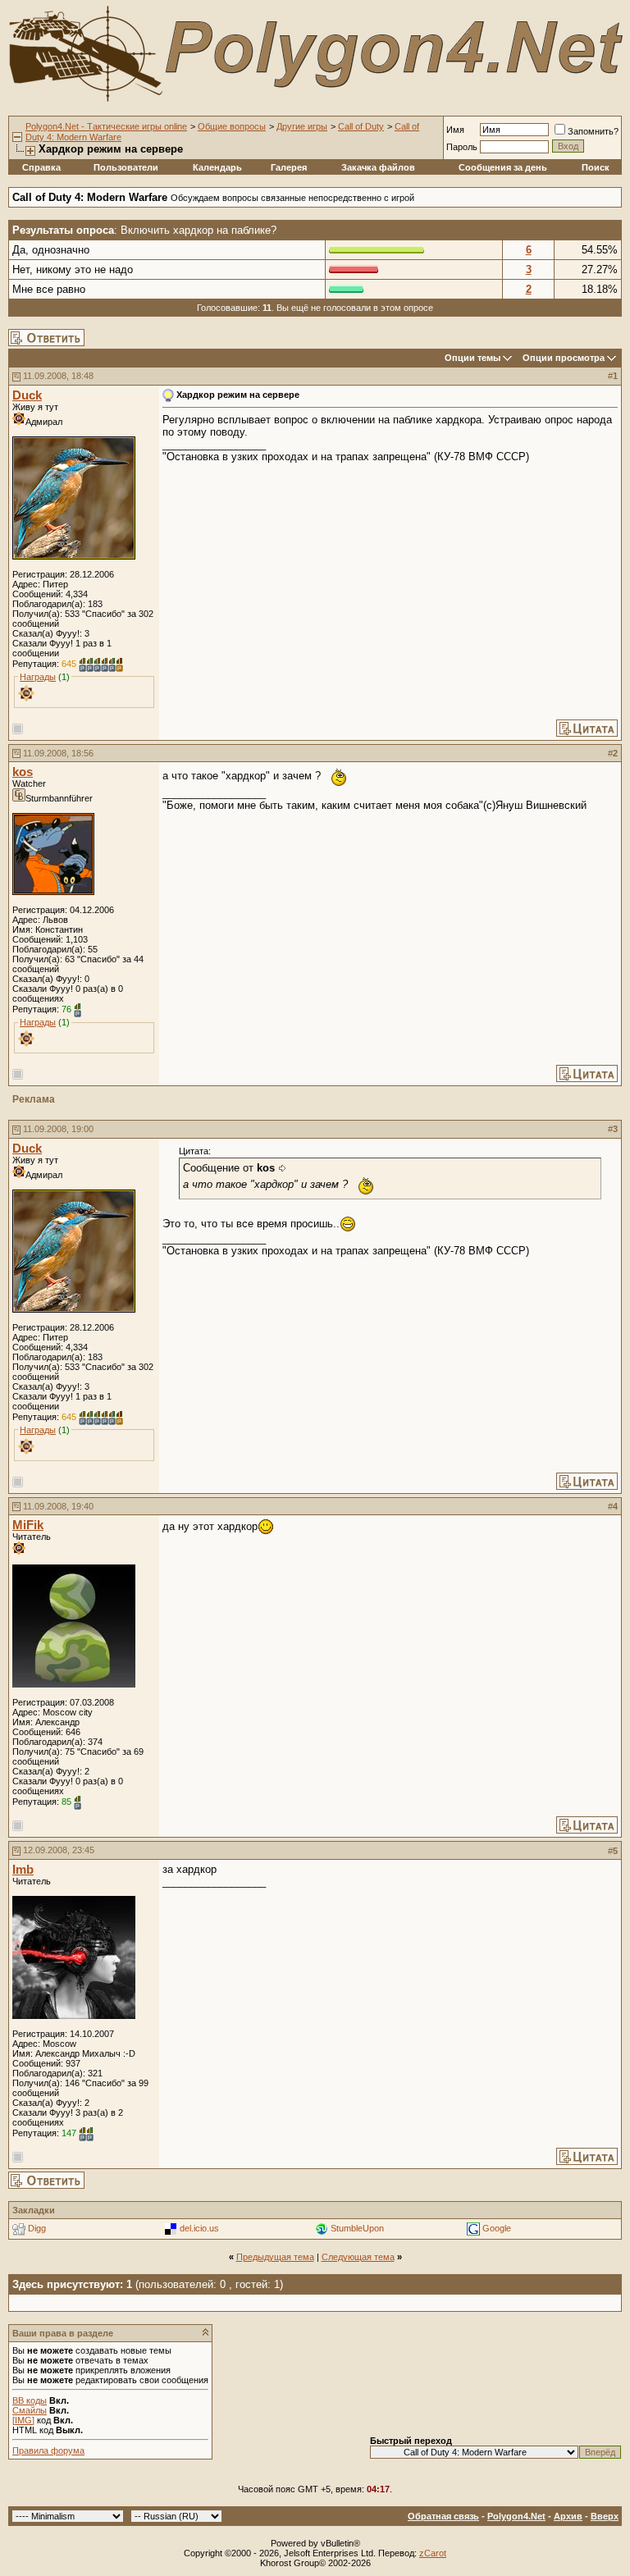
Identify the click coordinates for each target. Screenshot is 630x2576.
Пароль (462, 147)
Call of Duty (361, 126)
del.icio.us (199, 2228)
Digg (37, 2228)
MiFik (28, 1525)
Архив (568, 2516)
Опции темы (472, 358)
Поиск (596, 167)
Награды (38, 677)
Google (497, 2228)
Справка (41, 167)
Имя (455, 130)
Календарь (217, 167)
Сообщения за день (503, 167)
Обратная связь (443, 2516)
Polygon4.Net (516, 2516)
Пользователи (126, 167)
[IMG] (23, 2420)
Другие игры (302, 126)
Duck (27, 395)
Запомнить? (593, 131)
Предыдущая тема (275, 2257)
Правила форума (48, 2450)
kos (23, 772)
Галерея (289, 167)
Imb (23, 1870)
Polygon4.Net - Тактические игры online (106, 126)
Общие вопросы (232, 126)
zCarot (433, 2553)
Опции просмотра (564, 358)
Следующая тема (358, 2257)
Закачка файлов (378, 167)
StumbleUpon (357, 2228)
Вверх (605, 2516)
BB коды (30, 2400)
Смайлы (30, 2410)
